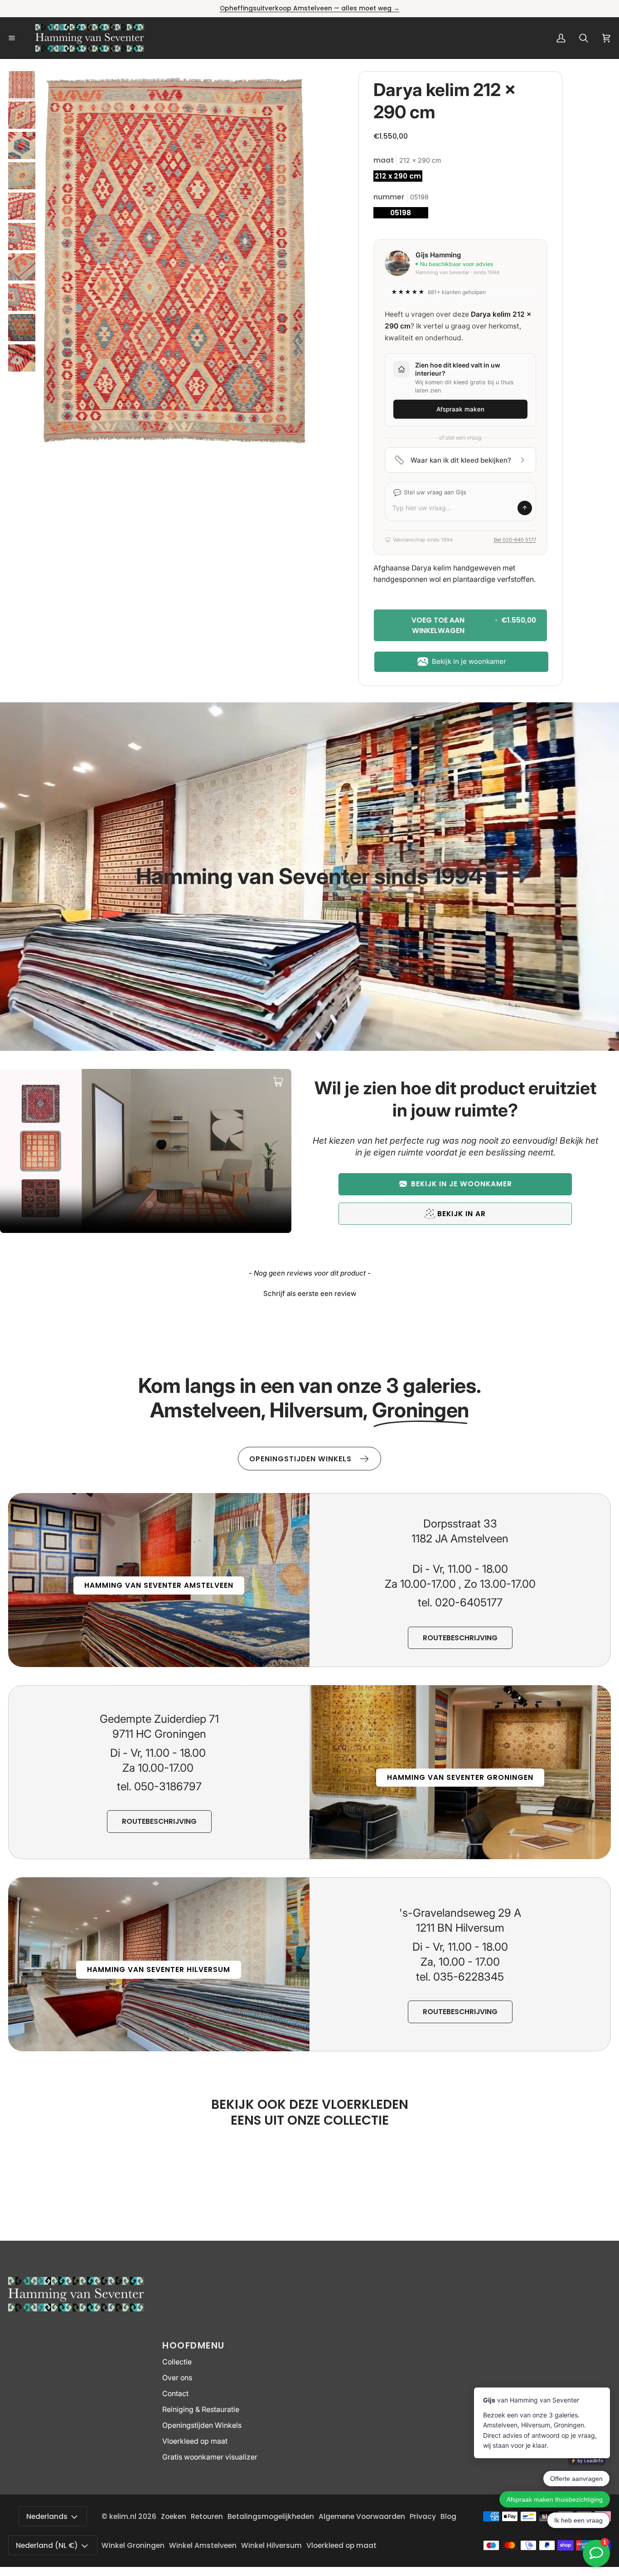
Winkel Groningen (133, 2545)
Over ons (177, 2378)
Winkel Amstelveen (203, 2545)
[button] (455, 1184)
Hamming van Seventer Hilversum (159, 1969)
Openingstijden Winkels (202, 2425)
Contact (175, 2394)
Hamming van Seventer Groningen (460, 1777)
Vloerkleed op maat (195, 2441)
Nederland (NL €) (47, 2545)
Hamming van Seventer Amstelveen (159, 1585)
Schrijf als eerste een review (310, 1293)
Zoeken (174, 2516)
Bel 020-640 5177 (515, 540)
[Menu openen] (22, 38)
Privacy (423, 2516)
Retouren (207, 2516)
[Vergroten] (290, 90)
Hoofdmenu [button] (193, 2345)
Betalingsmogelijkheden (271, 2516)
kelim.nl (123, 2516)
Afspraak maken (460, 409)
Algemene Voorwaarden (362, 2516)
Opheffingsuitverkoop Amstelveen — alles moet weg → (310, 8)
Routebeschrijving (460, 1638)
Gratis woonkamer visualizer (210, 2457)
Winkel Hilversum (271, 2545)
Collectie (177, 2362)
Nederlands (47, 2516)
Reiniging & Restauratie (201, 2409)
